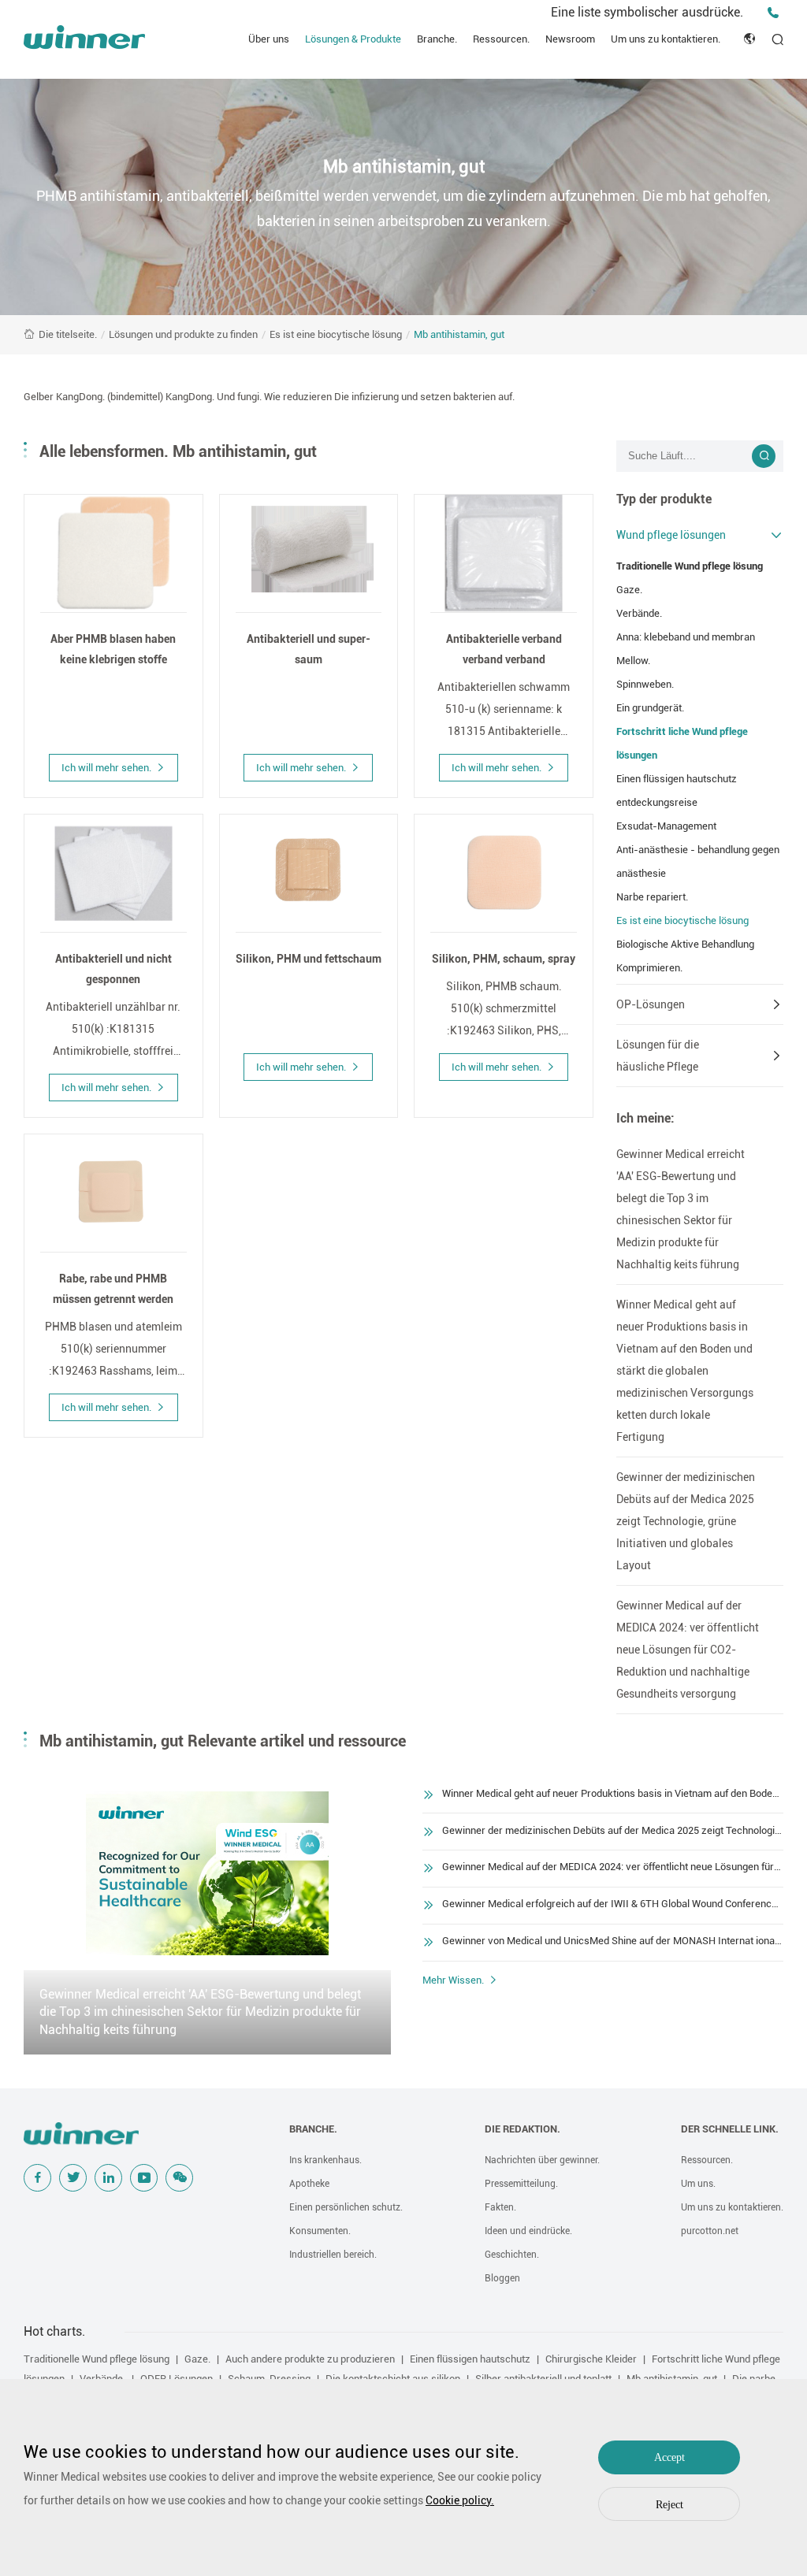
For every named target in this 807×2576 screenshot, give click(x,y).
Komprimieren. (649, 968)
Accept (669, 2457)
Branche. (437, 39)
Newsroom (570, 39)
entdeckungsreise (657, 802)
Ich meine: (645, 1118)
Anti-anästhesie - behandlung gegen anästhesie (698, 861)
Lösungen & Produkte (353, 39)
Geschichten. (512, 2255)
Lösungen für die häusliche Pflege (658, 1056)
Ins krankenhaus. (325, 2160)
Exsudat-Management (666, 826)
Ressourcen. (501, 39)
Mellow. (633, 661)
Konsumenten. (320, 2231)
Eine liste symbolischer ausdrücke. (647, 12)
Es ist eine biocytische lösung (336, 334)
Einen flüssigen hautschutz (677, 779)
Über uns (269, 39)
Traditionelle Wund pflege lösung (690, 566)
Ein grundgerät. (650, 708)
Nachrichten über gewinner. (542, 2160)
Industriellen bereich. (333, 2255)
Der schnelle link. (730, 2129)
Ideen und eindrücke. (528, 2231)
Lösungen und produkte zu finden (183, 334)
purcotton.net (710, 2231)
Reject (669, 2505)
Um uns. (698, 2184)
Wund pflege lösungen (671, 535)
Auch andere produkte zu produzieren (310, 2359)
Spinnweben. (645, 684)
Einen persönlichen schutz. (346, 2207)
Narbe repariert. (652, 897)
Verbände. (639, 613)
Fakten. (500, 2207)
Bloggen (502, 2278)
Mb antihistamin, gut (459, 334)
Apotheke (309, 2184)
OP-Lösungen (651, 1004)
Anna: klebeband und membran (686, 637)
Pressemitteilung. (521, 2184)
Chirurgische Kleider (591, 2359)
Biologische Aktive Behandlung (685, 944)
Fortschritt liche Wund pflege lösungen (682, 743)
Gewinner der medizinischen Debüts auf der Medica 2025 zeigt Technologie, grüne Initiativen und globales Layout (686, 1521)
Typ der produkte (664, 499)
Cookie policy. (460, 2500)
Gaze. (629, 590)
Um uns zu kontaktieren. (666, 39)
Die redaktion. (523, 2129)
